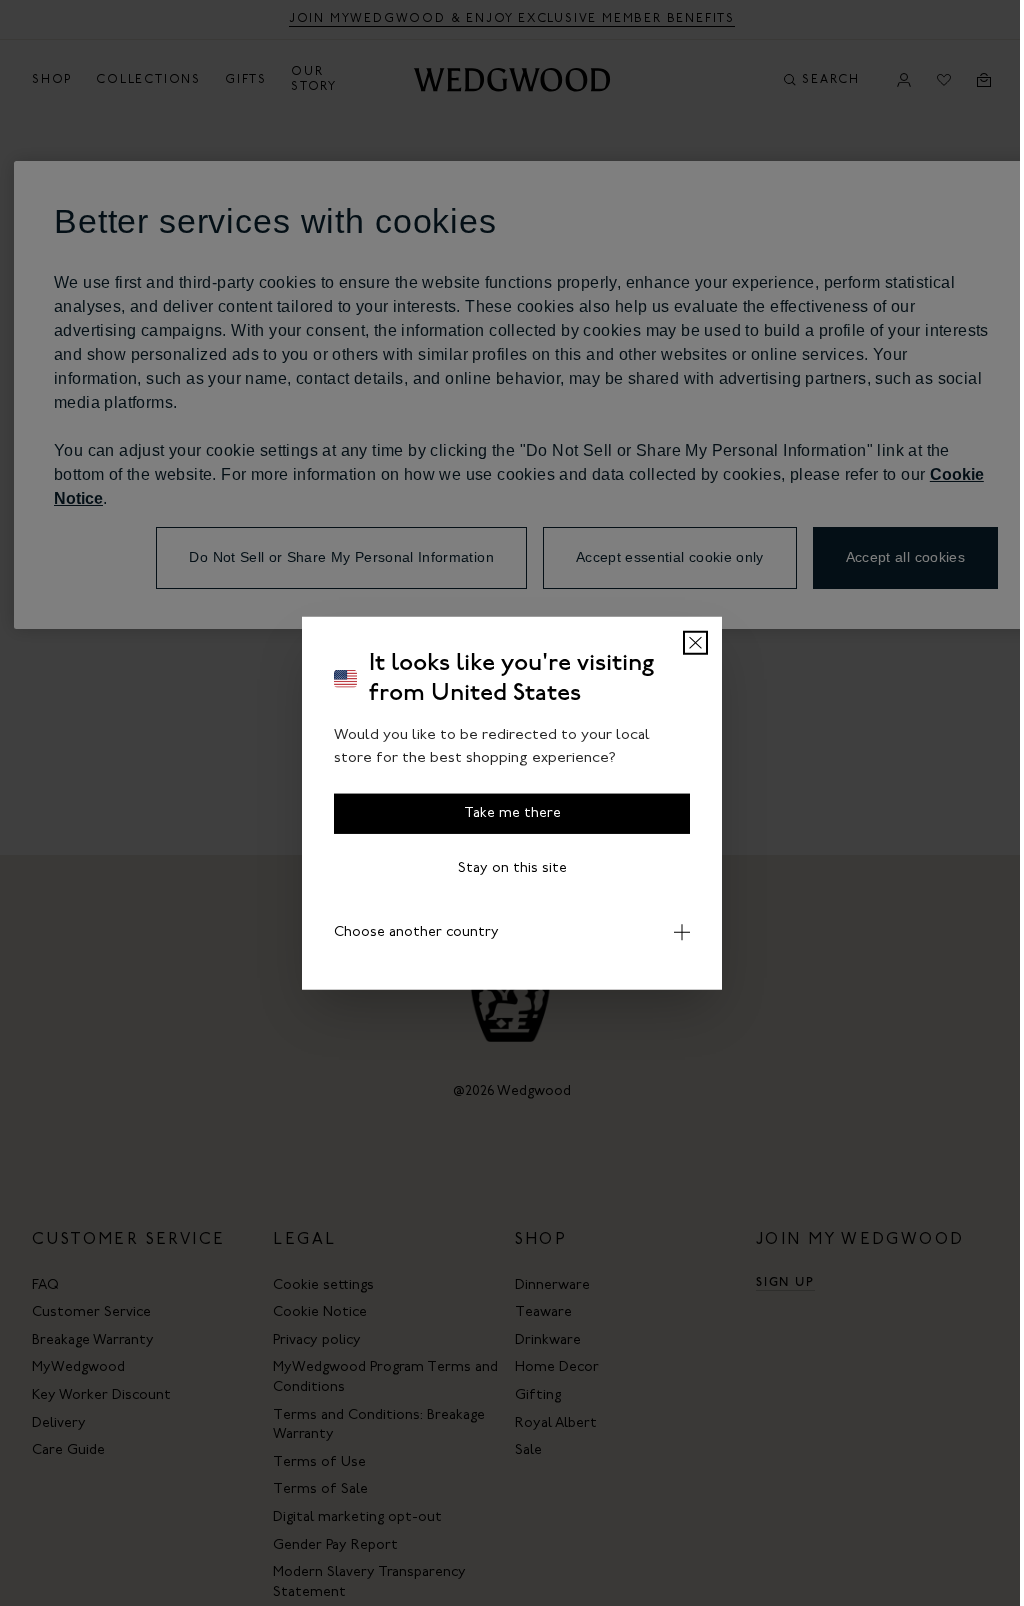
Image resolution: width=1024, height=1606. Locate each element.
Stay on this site (512, 868)
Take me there (512, 813)
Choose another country (409, 932)
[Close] (695, 643)
